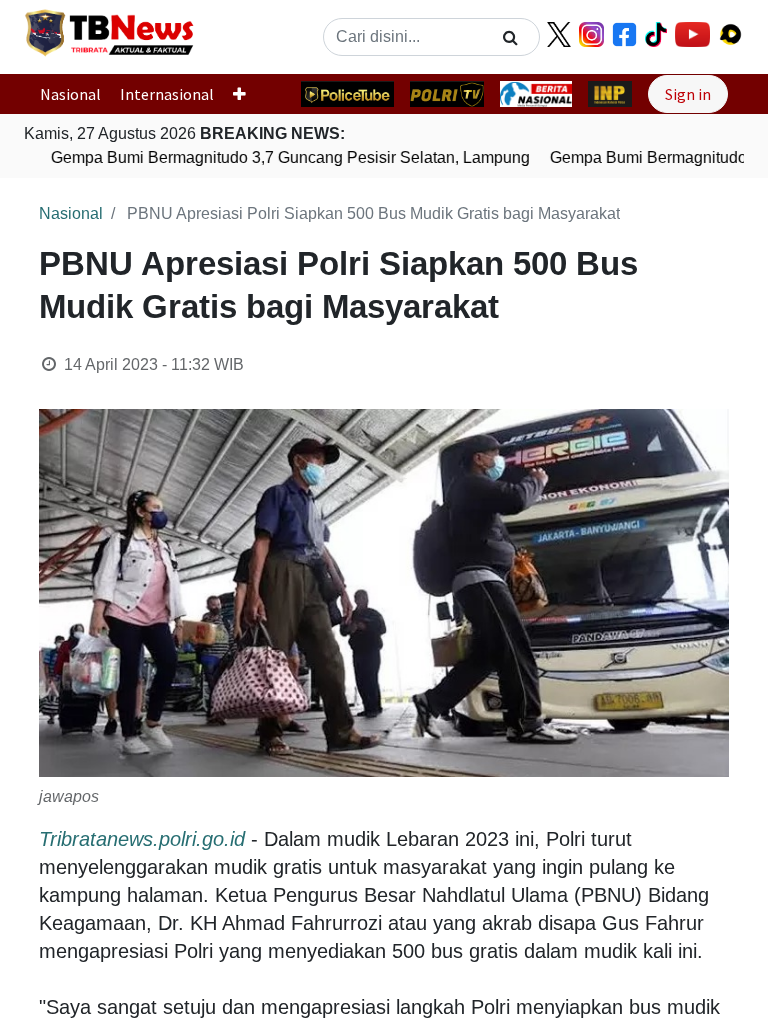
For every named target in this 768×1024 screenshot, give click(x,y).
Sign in (688, 94)
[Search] (510, 37)
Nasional (70, 94)
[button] (247, 94)
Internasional (167, 94)
